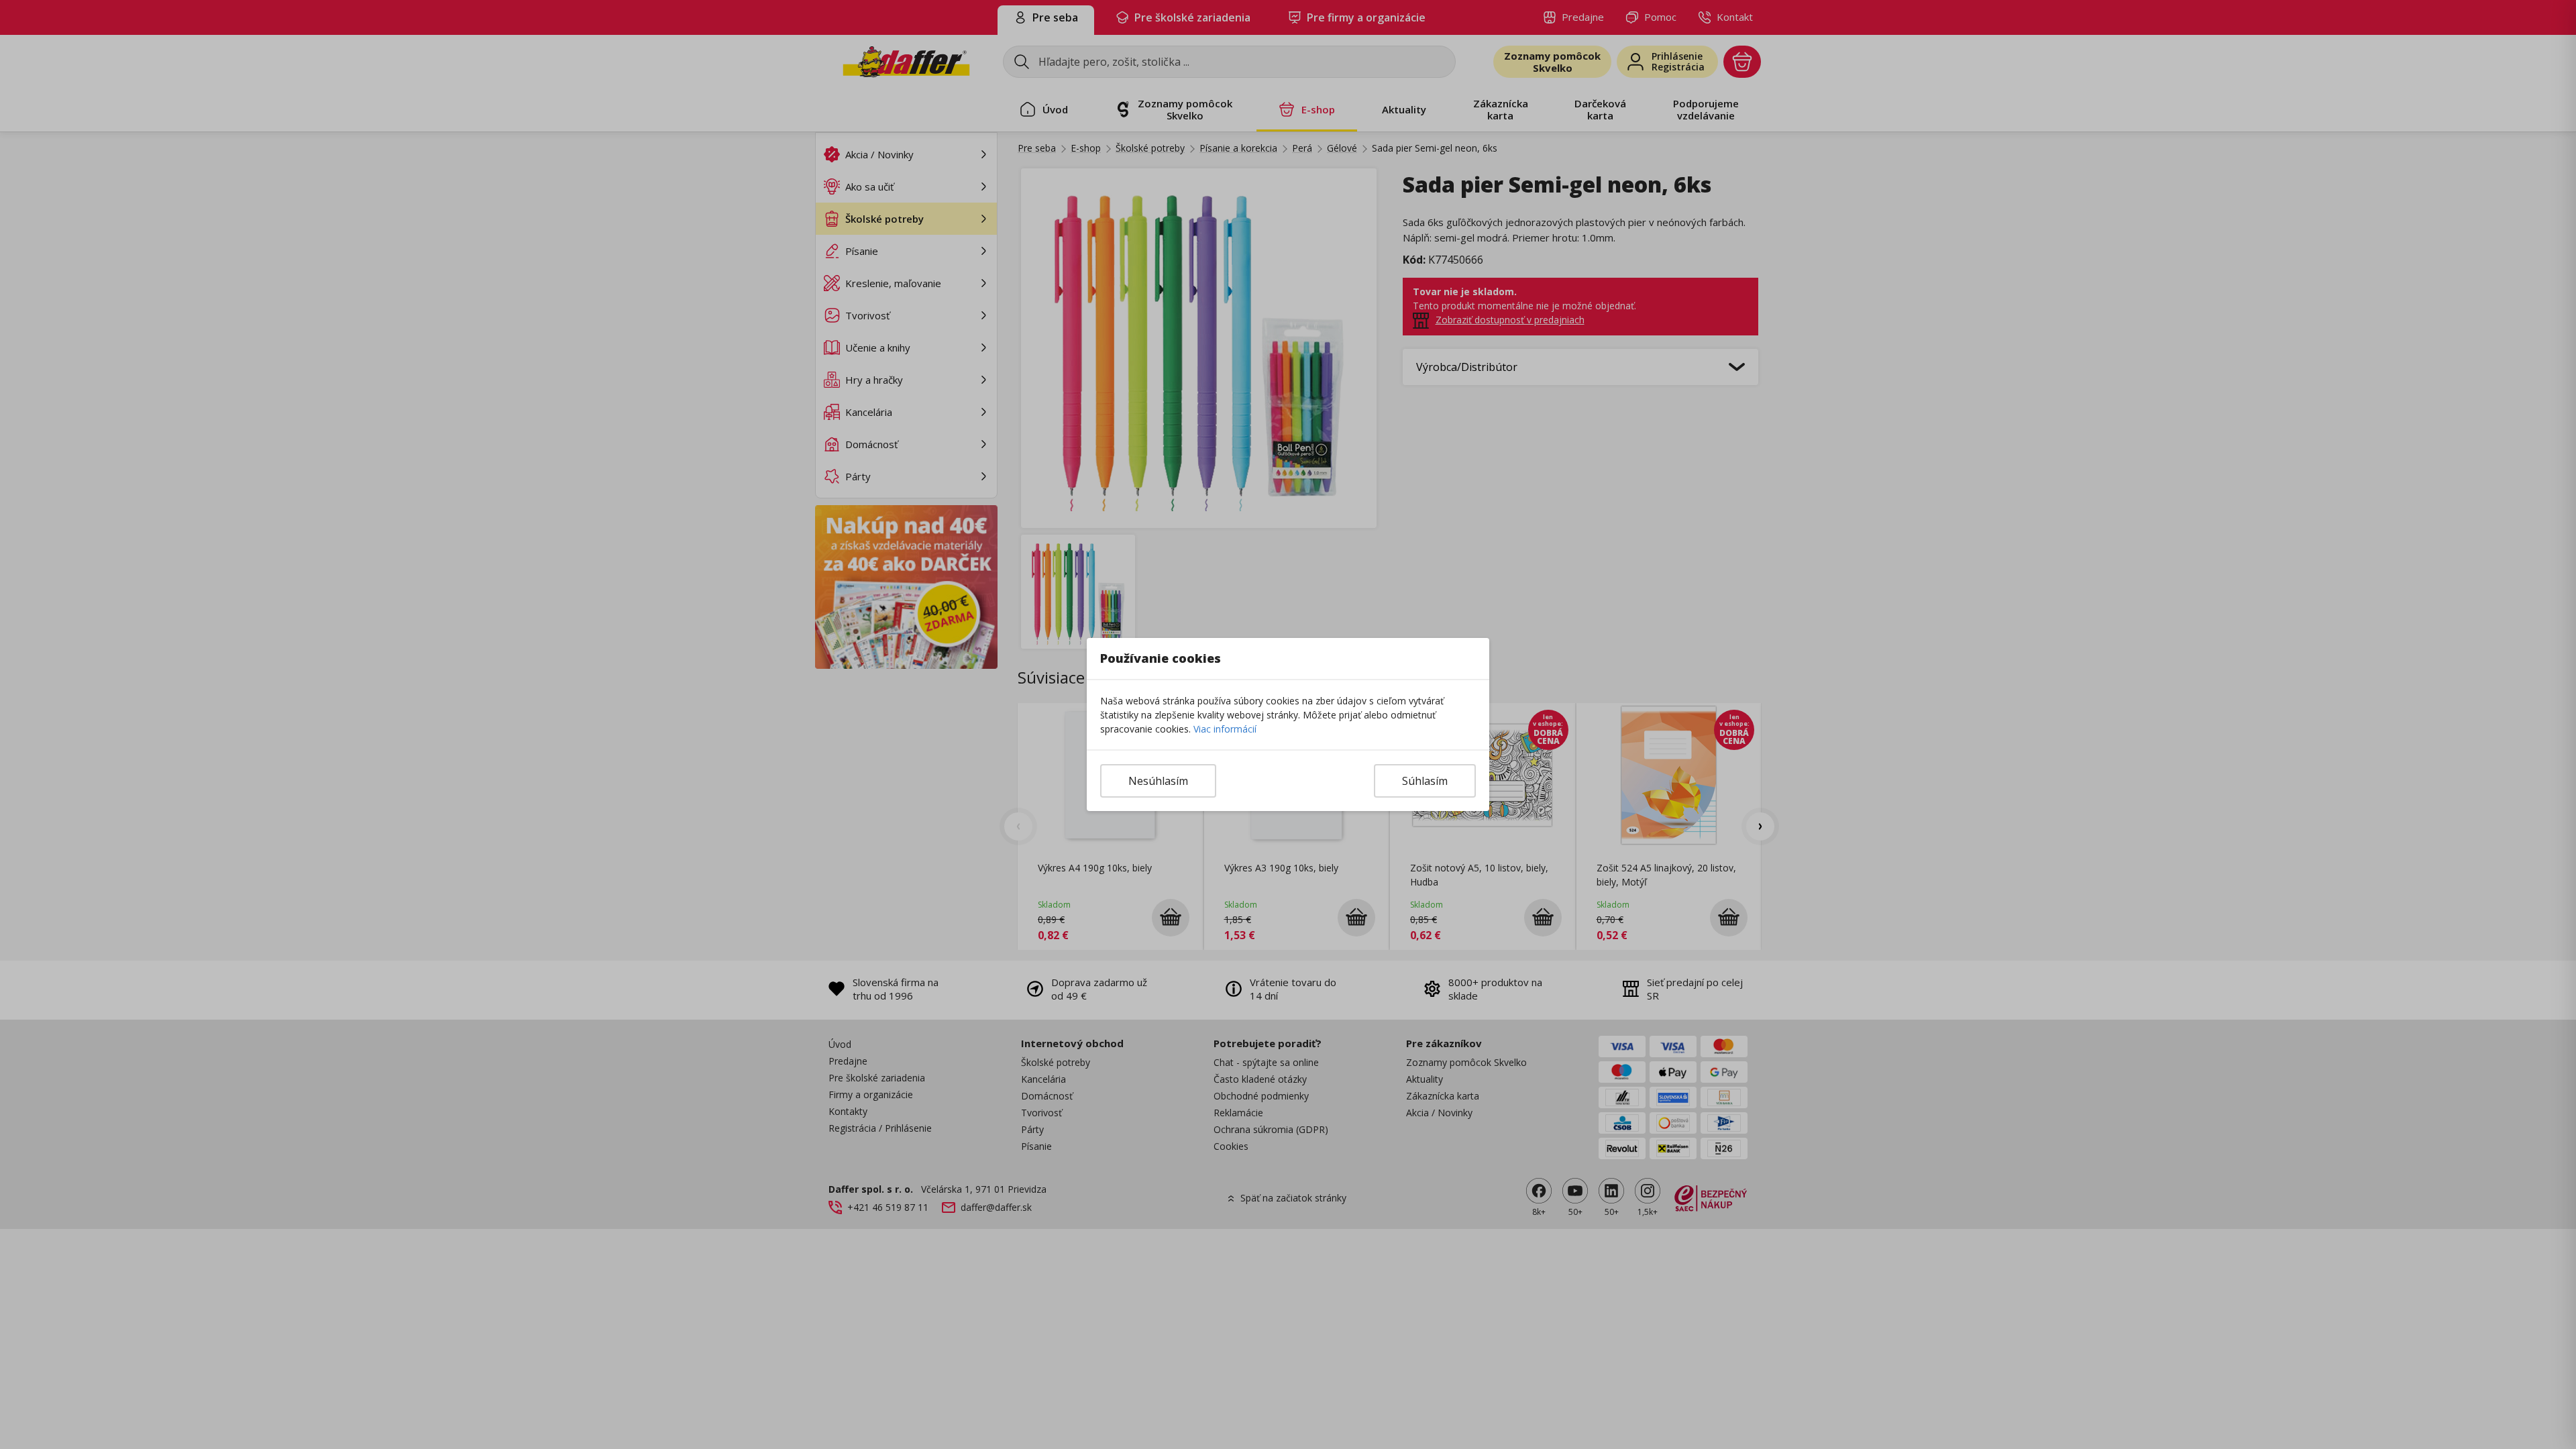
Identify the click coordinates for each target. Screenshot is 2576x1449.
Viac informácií (1225, 729)
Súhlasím (1425, 781)
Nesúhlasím (1158, 781)
